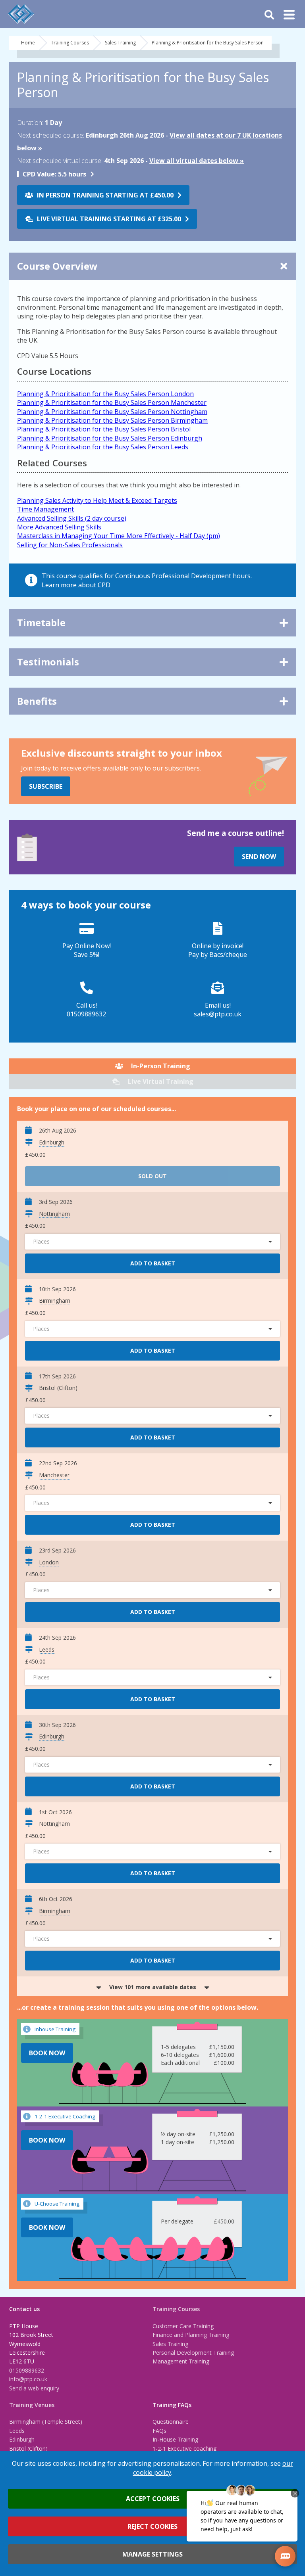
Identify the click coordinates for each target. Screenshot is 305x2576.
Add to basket (153, 1263)
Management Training (181, 2361)
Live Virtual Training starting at (109, 219)
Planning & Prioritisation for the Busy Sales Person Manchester (112, 402)
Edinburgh (22, 2439)
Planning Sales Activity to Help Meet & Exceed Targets (97, 500)
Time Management (45, 509)
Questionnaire (171, 2422)
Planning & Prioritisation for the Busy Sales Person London (105, 394)
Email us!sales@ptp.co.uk (218, 1010)
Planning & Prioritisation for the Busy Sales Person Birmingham (112, 420)
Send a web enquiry (34, 2388)
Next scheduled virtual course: (60, 161)
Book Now (47, 2053)
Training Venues (32, 2405)
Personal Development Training (193, 2353)
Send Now (259, 857)
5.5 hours (54, 174)
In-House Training (175, 2439)
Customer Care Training (183, 2326)
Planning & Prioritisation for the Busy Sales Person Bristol (104, 429)
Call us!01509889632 (86, 1010)
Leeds (17, 2431)
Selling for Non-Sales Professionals (70, 545)
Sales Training (120, 43)
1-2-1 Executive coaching (184, 2449)
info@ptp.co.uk (28, 2379)
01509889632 (27, 2370)
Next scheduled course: (51, 135)
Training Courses (70, 43)
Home (28, 43)
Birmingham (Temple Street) (46, 2422)
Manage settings (152, 2554)
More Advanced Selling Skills (59, 527)
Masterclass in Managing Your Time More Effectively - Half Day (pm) (119, 536)
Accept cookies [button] (153, 2499)
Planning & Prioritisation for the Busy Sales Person (208, 43)
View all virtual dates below (194, 161)
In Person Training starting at (105, 195)
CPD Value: (40, 174)
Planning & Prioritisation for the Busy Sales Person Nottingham (112, 412)
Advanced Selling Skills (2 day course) (72, 518)
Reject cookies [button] (152, 2526)
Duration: (30, 123)
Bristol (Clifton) (28, 2449)
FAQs (159, 2431)
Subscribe (46, 786)
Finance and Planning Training (191, 2335)
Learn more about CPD (76, 585)
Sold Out (152, 1176)
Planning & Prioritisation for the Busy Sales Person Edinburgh (110, 438)
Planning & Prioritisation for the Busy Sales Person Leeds (103, 447)
